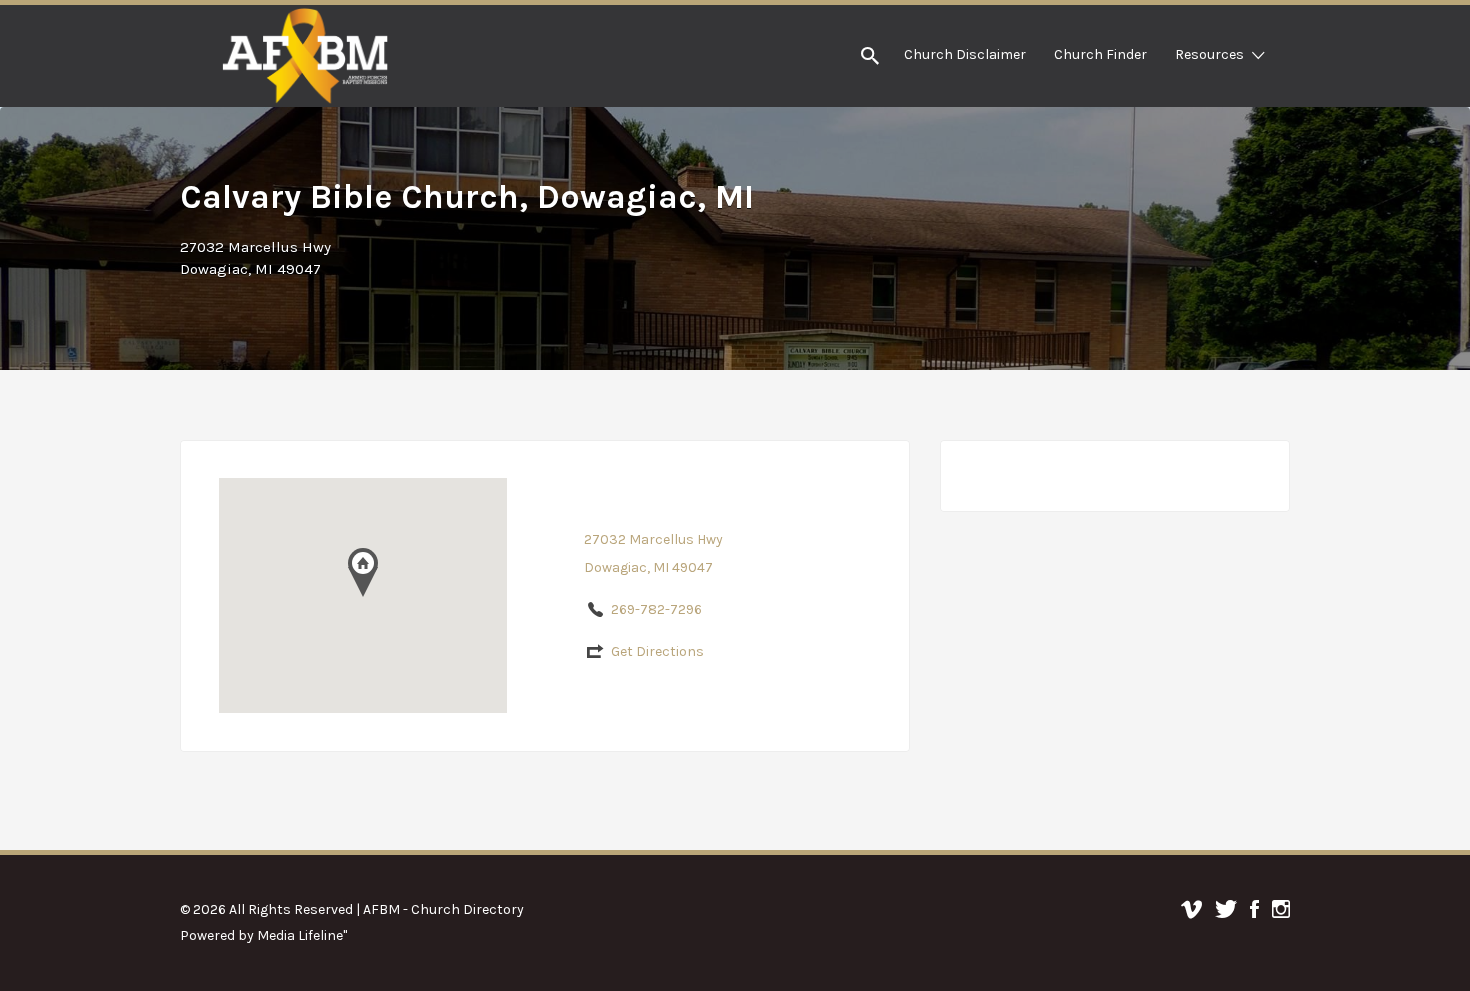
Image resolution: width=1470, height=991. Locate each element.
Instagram (1281, 909)
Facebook (1254, 909)
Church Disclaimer (965, 54)
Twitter (1226, 909)
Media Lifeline (300, 935)
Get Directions (657, 651)
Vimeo (1191, 909)
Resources (1209, 54)
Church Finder (1100, 54)
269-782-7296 (656, 609)
